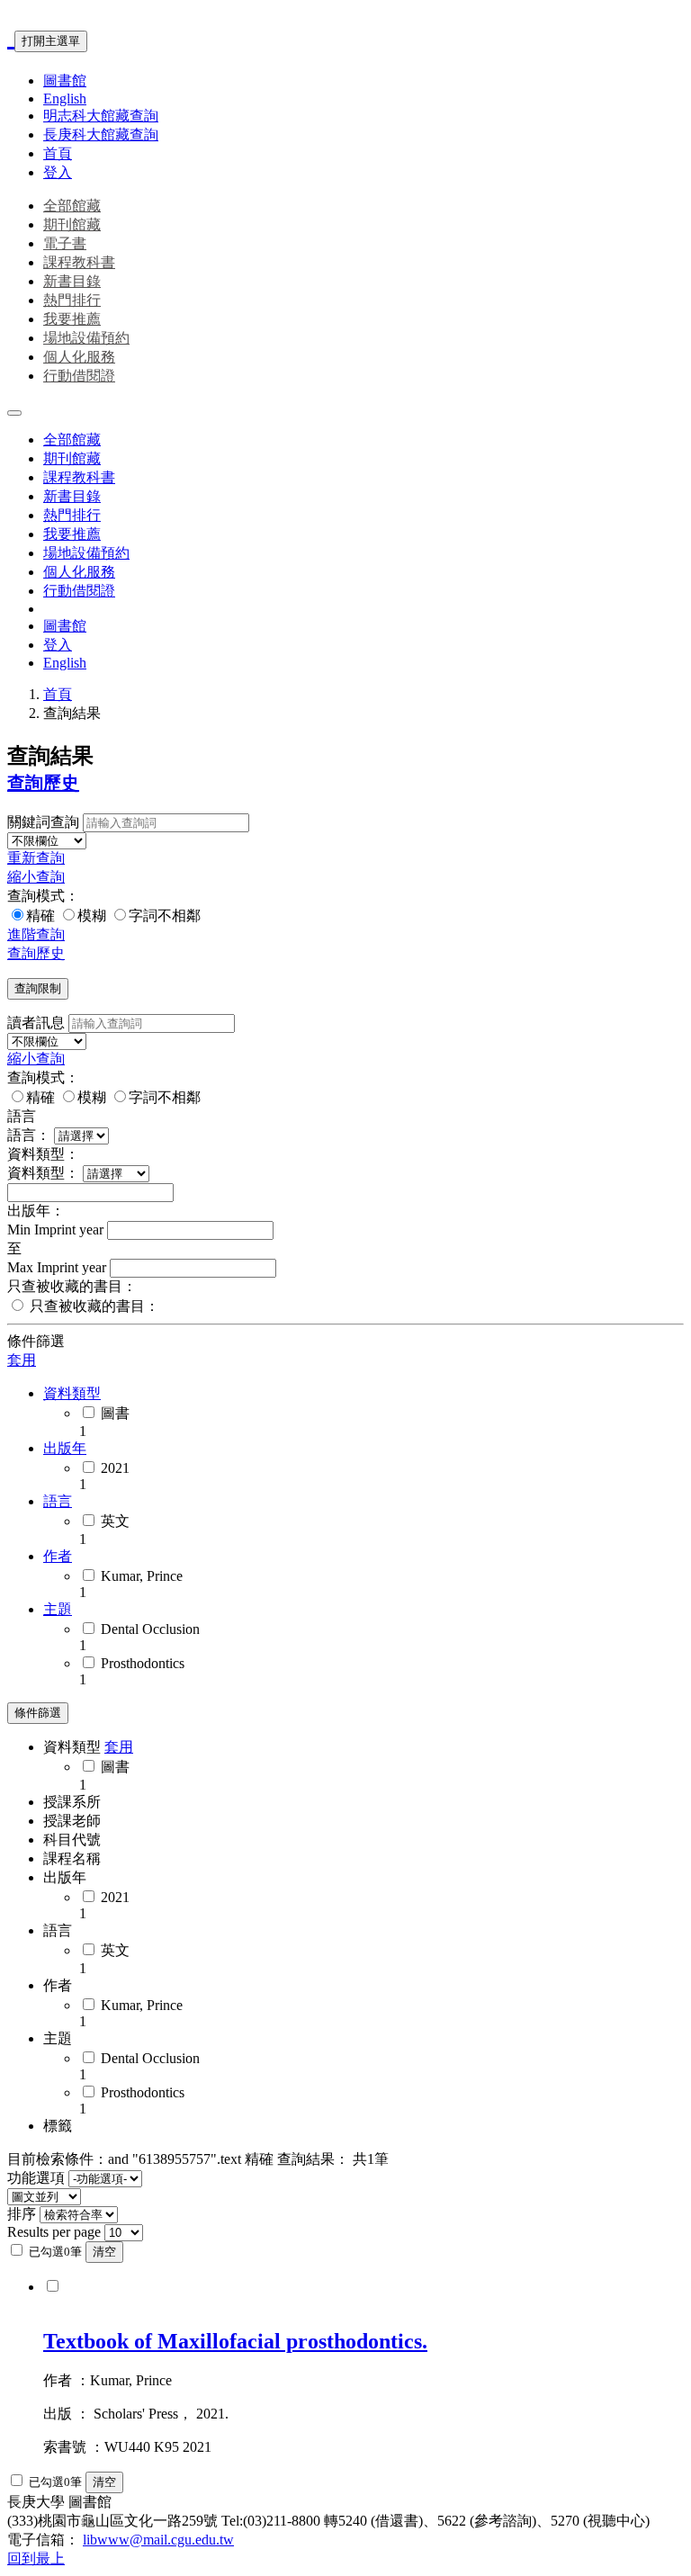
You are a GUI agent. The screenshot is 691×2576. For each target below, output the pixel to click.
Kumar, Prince (140, 1576)
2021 (113, 1468)
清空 (104, 2252)
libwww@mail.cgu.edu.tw (158, 2540)
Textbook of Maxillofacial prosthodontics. (235, 2341)
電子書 (65, 243)
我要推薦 (72, 319)
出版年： (36, 1211)
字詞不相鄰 (165, 916)
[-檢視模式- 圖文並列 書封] (44, 2196)
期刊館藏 (72, 224)
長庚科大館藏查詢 (101, 135)
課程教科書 (79, 262)
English (65, 99)
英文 (113, 1521)
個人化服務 (79, 357)
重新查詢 (36, 858)
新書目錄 (72, 281)
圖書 (113, 1413)
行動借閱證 (79, 376)
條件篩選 (38, 1713)
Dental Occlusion (148, 1629)
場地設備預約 (86, 338)
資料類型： (43, 1154)
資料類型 (72, 1393)
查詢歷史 (43, 783)
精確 (40, 916)
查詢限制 (38, 988)
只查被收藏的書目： (72, 1286)
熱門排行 (72, 300)
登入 (58, 172)
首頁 (58, 153)
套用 (22, 1360)
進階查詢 (36, 934)
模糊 (92, 916)
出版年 (65, 1448)
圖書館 (65, 81)
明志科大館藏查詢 (101, 116)
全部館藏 (72, 206)
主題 (58, 1609)
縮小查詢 (36, 877)
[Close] (14, 413)
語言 (22, 1116)
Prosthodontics (141, 1663)
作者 (58, 1556)
